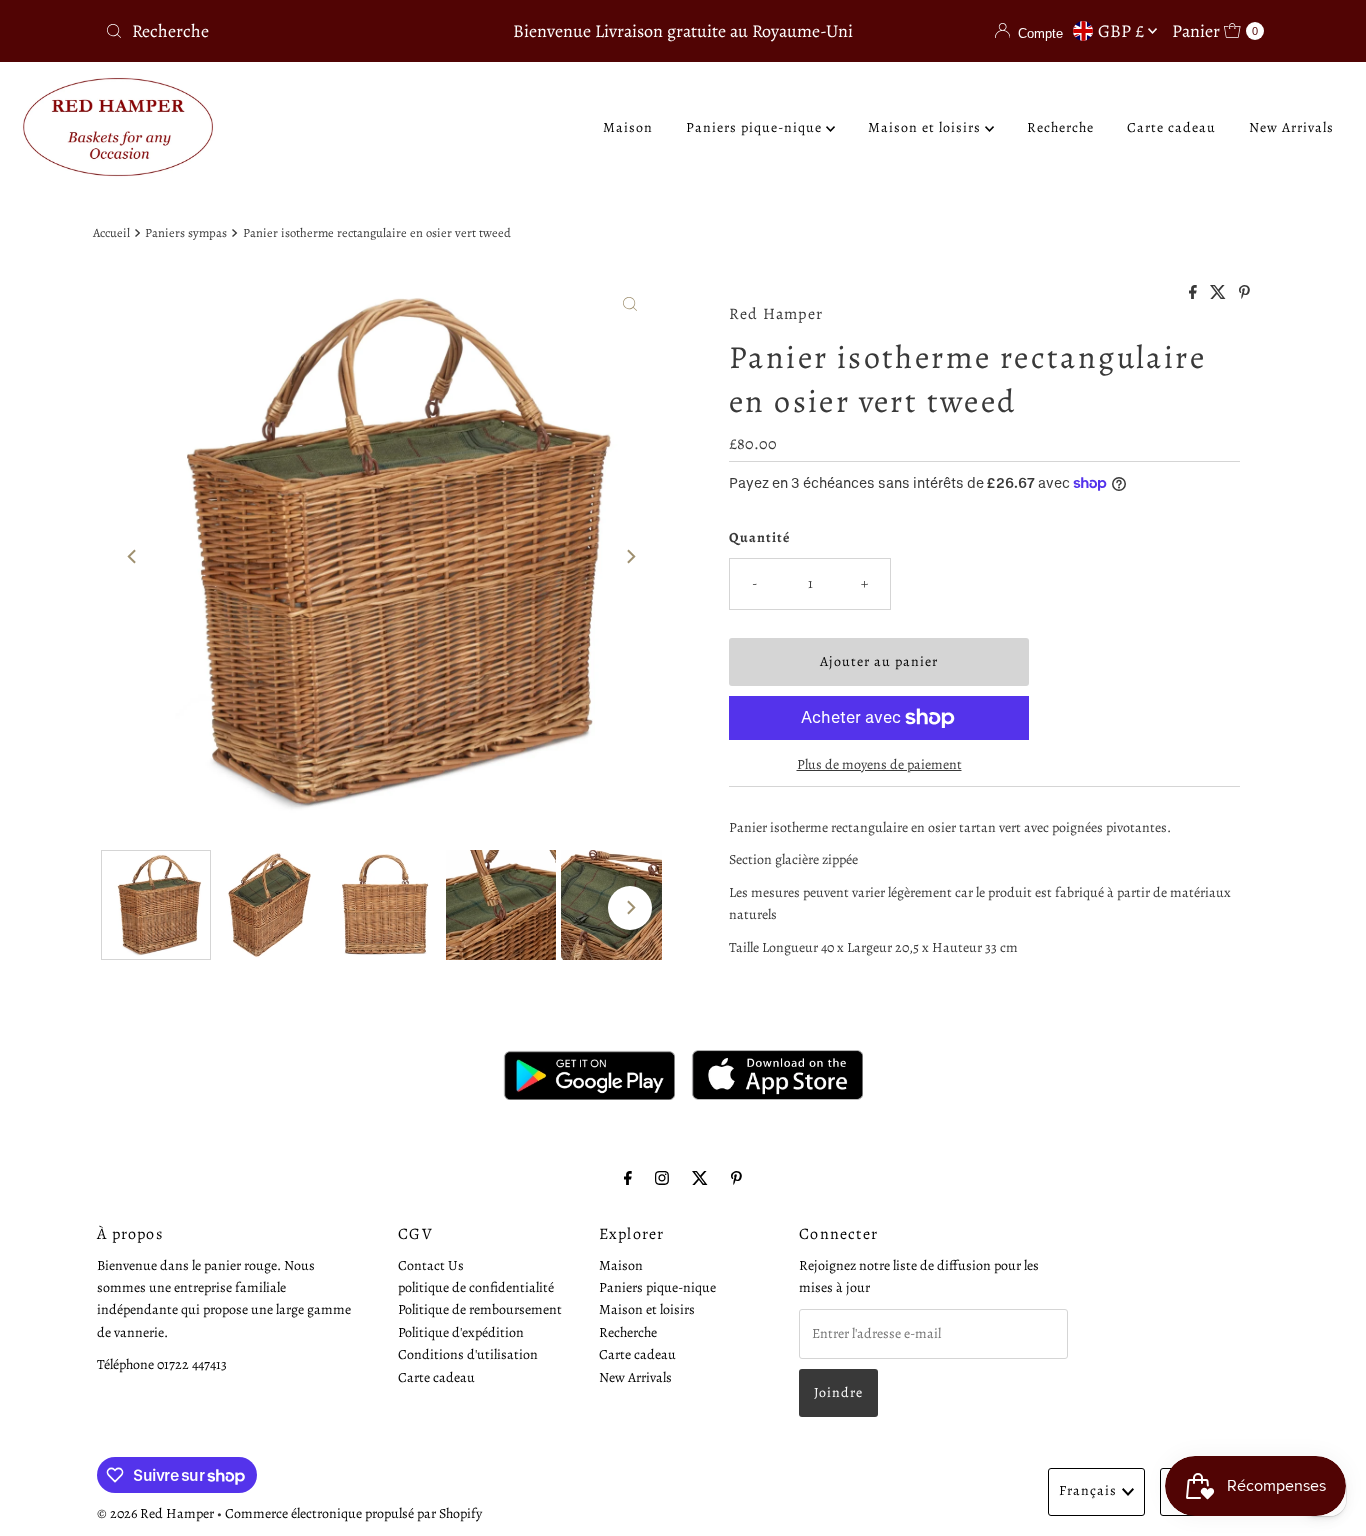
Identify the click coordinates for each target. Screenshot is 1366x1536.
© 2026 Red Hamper (155, 1513)
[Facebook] (628, 1178)
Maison (628, 127)
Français (1088, 1490)
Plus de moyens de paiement (879, 764)
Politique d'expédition (461, 1332)
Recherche (1060, 127)
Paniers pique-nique (756, 127)
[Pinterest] (736, 1178)
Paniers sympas (186, 232)
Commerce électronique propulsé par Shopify (353, 1513)
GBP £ (1123, 31)
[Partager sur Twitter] (1219, 294)
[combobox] (287, 31)
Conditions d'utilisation (468, 1354)
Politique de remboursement (480, 1310)
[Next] (630, 556)
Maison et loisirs (926, 127)
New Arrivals (1291, 127)
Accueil (111, 232)
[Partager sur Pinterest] (1244, 294)
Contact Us (431, 1265)
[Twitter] (700, 1178)
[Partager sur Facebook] (1194, 294)
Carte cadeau (1171, 127)
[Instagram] (662, 1178)
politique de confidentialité (476, 1287)
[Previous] (133, 556)
